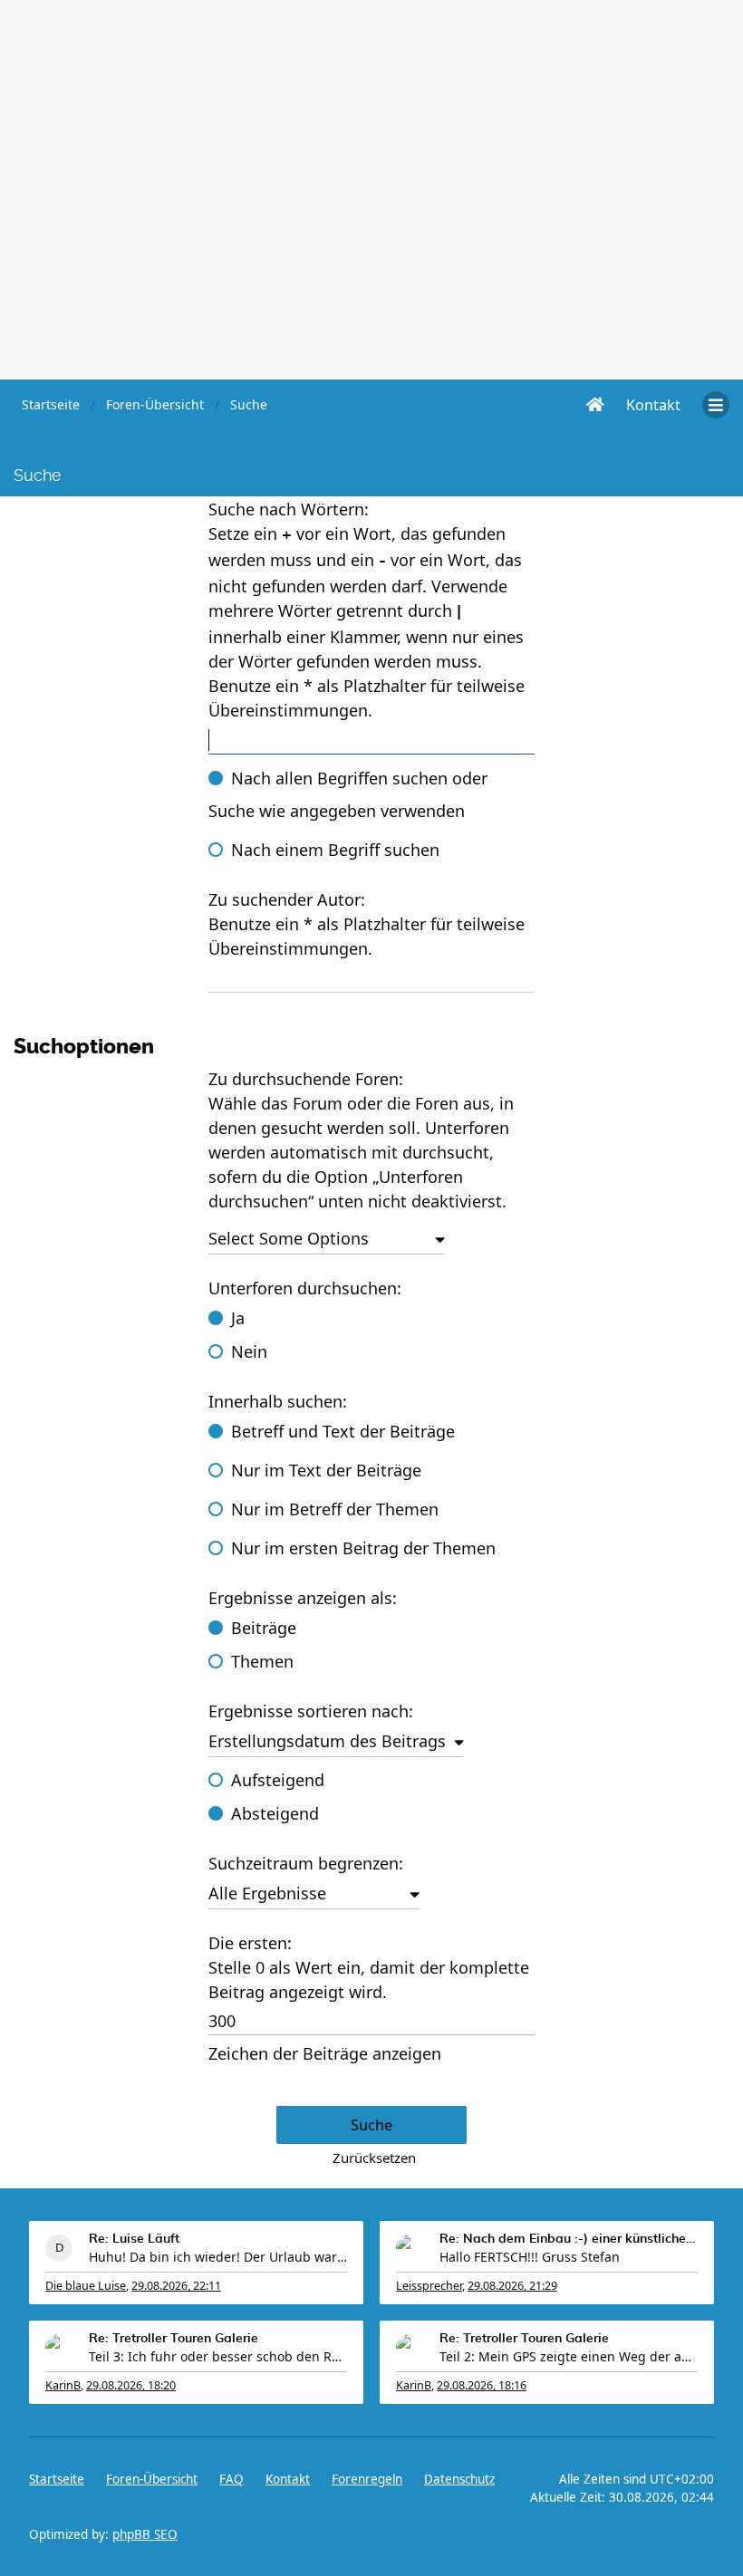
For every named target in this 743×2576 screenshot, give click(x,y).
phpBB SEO (145, 2534)
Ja (238, 1318)
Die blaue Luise (86, 2286)
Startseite (57, 2479)
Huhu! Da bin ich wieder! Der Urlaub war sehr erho (218, 2257)
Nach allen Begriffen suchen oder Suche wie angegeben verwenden (348, 794)
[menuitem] (653, 405)
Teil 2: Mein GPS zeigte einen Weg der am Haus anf (569, 2356)
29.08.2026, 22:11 (176, 2286)
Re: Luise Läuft (134, 2239)
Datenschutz (459, 2479)
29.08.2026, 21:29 (512, 2286)
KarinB (63, 2385)
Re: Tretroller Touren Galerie (174, 2339)
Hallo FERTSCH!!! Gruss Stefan (530, 2257)
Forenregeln (367, 2479)
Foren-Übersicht (152, 2479)
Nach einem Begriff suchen (335, 850)
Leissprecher (429, 2286)
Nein (249, 1351)
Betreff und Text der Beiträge (343, 1431)
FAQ (232, 2479)
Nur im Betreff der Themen (335, 1509)
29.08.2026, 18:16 (482, 2385)
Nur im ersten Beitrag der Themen (363, 1548)
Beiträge (264, 1628)
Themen (262, 1661)
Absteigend (275, 1813)
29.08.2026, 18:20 (131, 2385)
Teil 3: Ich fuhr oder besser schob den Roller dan (218, 2356)
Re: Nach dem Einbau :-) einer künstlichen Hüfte (569, 2239)
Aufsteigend (278, 1780)
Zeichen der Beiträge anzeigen (325, 2053)
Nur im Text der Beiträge (326, 1470)
